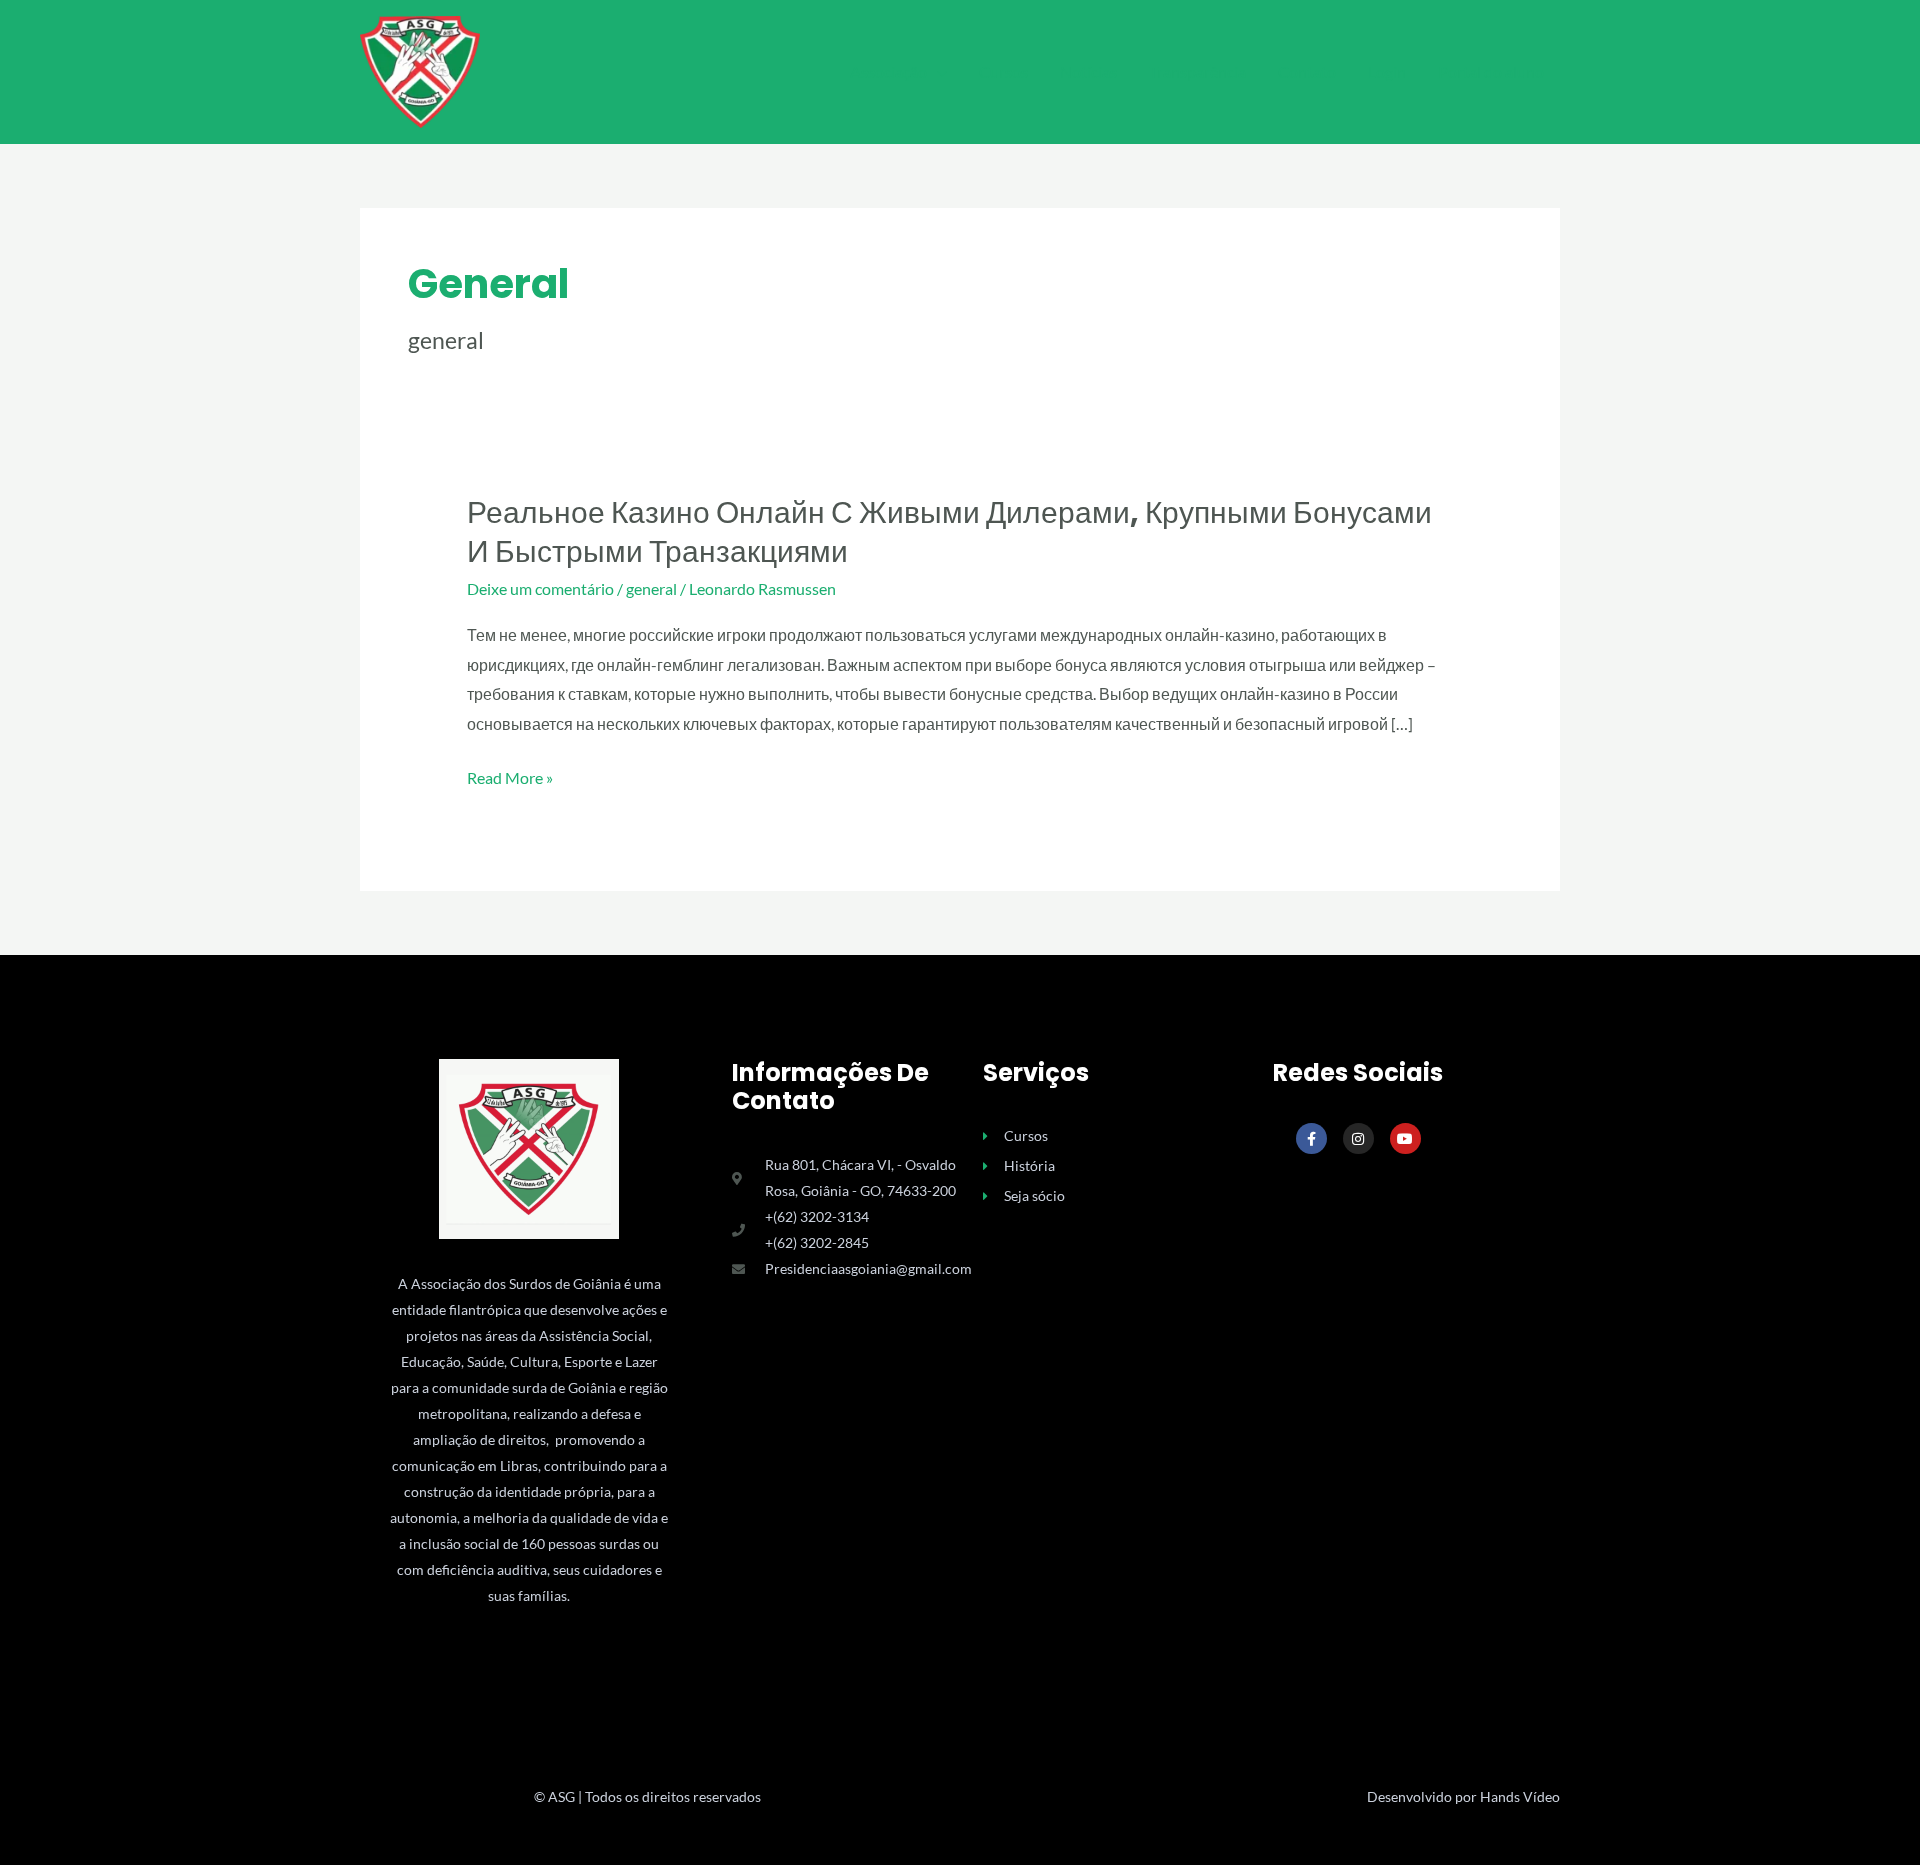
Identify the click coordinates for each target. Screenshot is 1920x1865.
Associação (888, 71)
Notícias (1088, 71)
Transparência (1197, 71)
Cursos (1003, 71)
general (651, 588)
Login (1387, 71)
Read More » (510, 778)
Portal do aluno (1491, 71)
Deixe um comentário (540, 588)
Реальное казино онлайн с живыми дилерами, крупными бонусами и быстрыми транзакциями (949, 532)
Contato (1307, 71)
